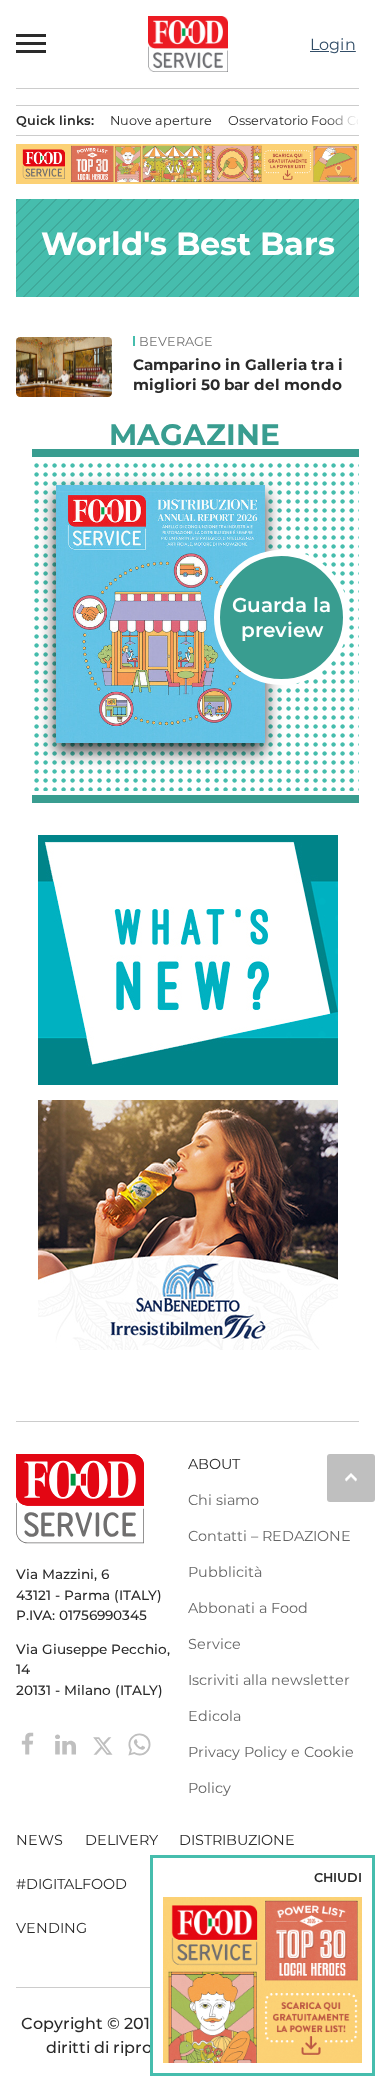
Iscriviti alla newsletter (269, 1680)
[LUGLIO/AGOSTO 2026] (195, 614)
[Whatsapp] (139, 1743)
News (39, 1840)
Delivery (121, 1840)
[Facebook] (30, 1743)
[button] (32, 44)
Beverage (176, 342)
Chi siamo (223, 1500)
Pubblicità (225, 1572)
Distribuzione (237, 1840)
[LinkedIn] (67, 1743)
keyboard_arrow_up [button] (351, 1477)
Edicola (214, 1716)
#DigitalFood (71, 1884)
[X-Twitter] (104, 1743)
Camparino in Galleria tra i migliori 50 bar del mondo (238, 374)
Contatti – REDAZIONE (269, 1536)
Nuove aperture (161, 120)
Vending (51, 1928)
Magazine (194, 435)
